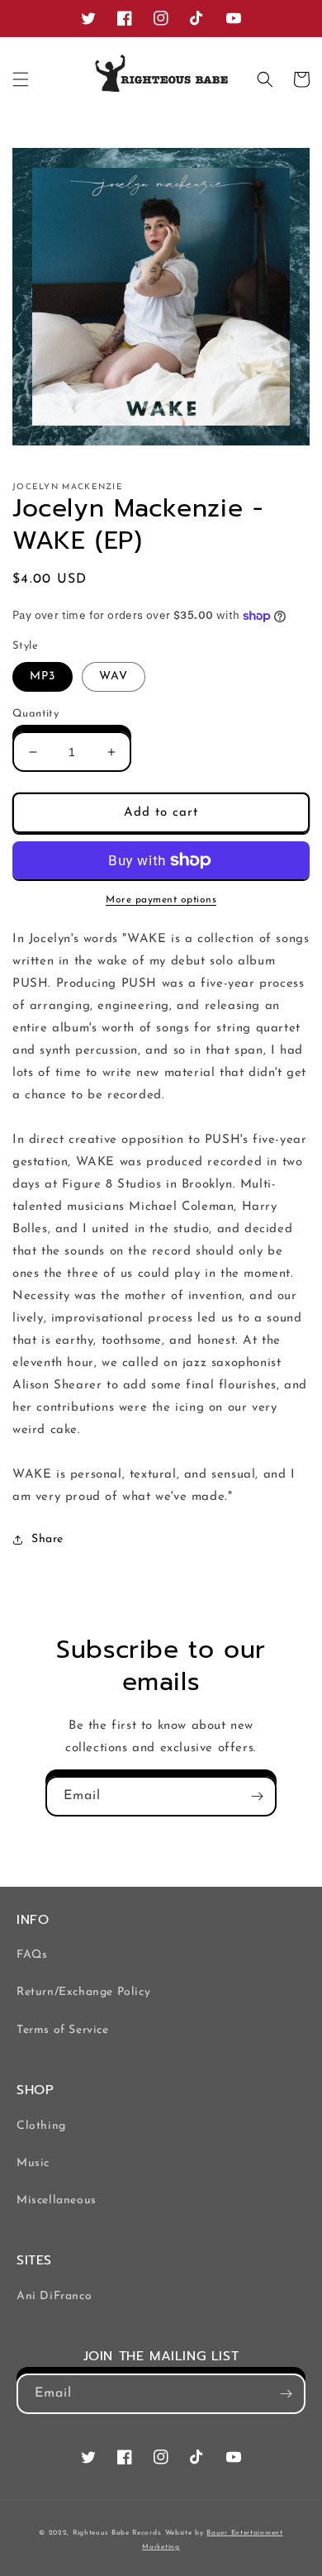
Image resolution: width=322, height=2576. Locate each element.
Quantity (36, 714)
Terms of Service (63, 2030)
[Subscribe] (257, 1796)
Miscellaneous (57, 2200)
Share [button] (47, 1539)
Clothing (41, 2126)
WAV (114, 676)
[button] (21, 79)
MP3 (43, 676)
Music (33, 2163)
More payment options (161, 900)
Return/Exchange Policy (83, 1992)
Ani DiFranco (54, 2296)
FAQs (32, 1955)
